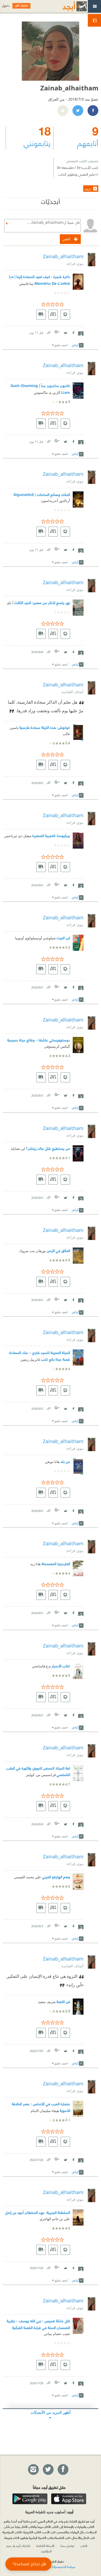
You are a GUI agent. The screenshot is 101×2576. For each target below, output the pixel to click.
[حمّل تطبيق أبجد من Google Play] (30, 2499)
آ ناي (10, 603)
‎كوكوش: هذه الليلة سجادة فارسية (45, 727)
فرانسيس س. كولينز (41, 1775)
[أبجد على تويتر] (48, 2470)
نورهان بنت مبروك (33, 1251)
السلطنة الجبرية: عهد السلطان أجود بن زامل (38, 2212)
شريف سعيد (47, 2002)
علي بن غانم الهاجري (55, 2219)
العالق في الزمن (58, 1250)
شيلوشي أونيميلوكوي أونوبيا (35, 938)
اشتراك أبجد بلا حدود (18, 2546)
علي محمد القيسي (28, 1877)
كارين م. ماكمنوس (47, 393)
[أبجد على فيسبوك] (63, 2470)
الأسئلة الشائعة (45, 2546)
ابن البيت (63, 938)
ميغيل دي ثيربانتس (18, 836)
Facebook (73, 332)
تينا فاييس (26, 284)
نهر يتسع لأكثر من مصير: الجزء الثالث (42, 602)
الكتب (84, 2546)
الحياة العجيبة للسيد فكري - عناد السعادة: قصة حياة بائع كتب (39, 1356)
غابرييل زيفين (30, 1360)
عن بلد (65, 1461)
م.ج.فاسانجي (41, 1666)
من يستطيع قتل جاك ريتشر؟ (48, 1148)
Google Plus (57, 332)
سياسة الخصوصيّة (64, 2567)
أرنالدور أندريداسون (55, 501)
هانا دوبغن (52, 1462)
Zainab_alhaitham (63, 256)
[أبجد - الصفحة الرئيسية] (68, 6)
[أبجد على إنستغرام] (33, 2470)
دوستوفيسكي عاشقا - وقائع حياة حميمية (39, 1040)
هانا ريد (35, 1564)
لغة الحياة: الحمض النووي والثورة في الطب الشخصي (38, 1771)
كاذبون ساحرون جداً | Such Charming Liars (40, 389)
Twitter (65, 332)
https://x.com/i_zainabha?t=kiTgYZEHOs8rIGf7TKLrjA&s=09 (78, 111)
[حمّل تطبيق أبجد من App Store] (69, 2499)
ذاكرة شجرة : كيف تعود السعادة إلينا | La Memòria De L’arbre (40, 280)
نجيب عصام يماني (57, 2334)
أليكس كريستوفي (57, 1046)
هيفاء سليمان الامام (45, 2111)
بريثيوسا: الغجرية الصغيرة (51, 835)
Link (48, 332)
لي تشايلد (18, 1149)
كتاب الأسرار (61, 1666)
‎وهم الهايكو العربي (56, 1877)
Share (81, 333)
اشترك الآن (21, 6)
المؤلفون (46, 2551)
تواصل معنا (67, 2546)
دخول (6, 6)
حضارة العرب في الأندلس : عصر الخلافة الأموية (41, 2107)
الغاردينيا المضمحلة (56, 1563)
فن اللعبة (63, 2001)
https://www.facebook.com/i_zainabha (93, 111)
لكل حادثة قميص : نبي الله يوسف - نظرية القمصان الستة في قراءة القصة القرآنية (38, 2324)
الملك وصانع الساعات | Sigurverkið (42, 494)
